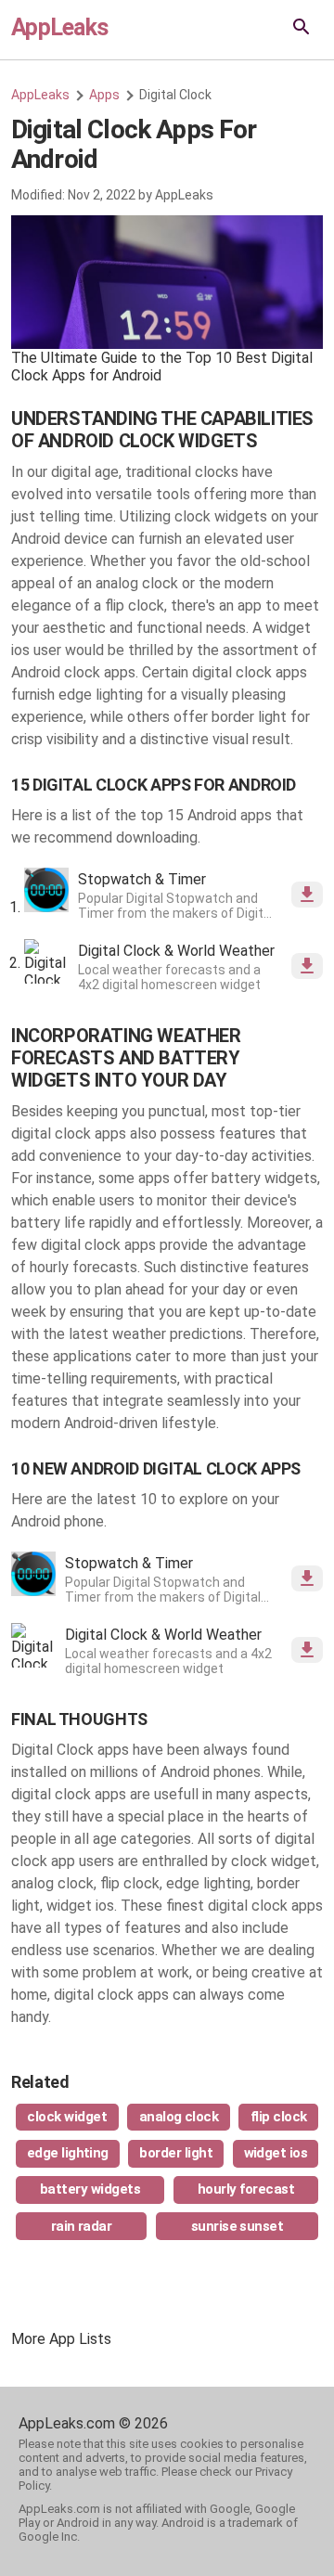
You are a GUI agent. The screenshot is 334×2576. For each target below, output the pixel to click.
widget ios (276, 2153)
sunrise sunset (238, 2226)
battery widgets (90, 2189)
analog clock (179, 2117)
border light (176, 2153)
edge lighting (68, 2153)
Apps (104, 95)
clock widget (67, 2117)
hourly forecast (246, 2189)
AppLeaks (59, 27)
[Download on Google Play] (307, 895)
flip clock (279, 2117)
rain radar (82, 2226)
